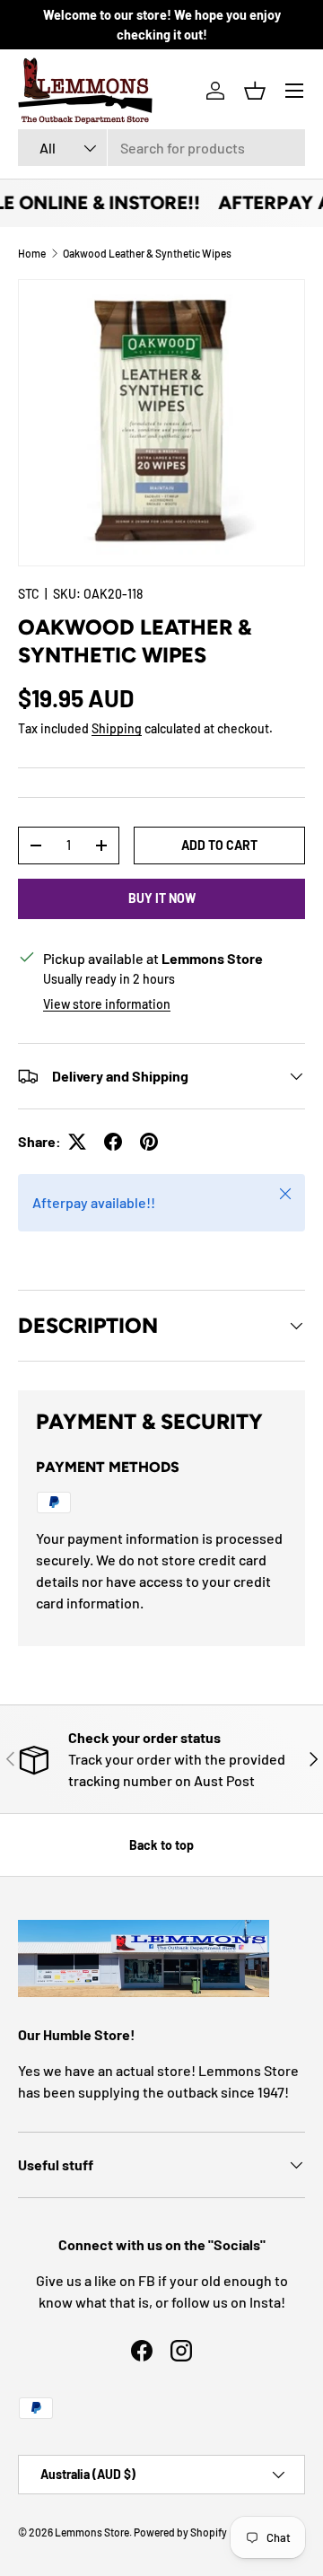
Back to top (161, 1845)
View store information (107, 1004)
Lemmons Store (92, 2532)
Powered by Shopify (180, 2532)
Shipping (117, 728)
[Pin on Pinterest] (149, 1142)
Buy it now (162, 898)
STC (29, 594)
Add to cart (219, 845)
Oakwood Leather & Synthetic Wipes (147, 253)
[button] (255, 91)
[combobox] (161, 148)
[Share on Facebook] (113, 1142)
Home (32, 253)
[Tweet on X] (77, 1142)
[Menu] (294, 91)
